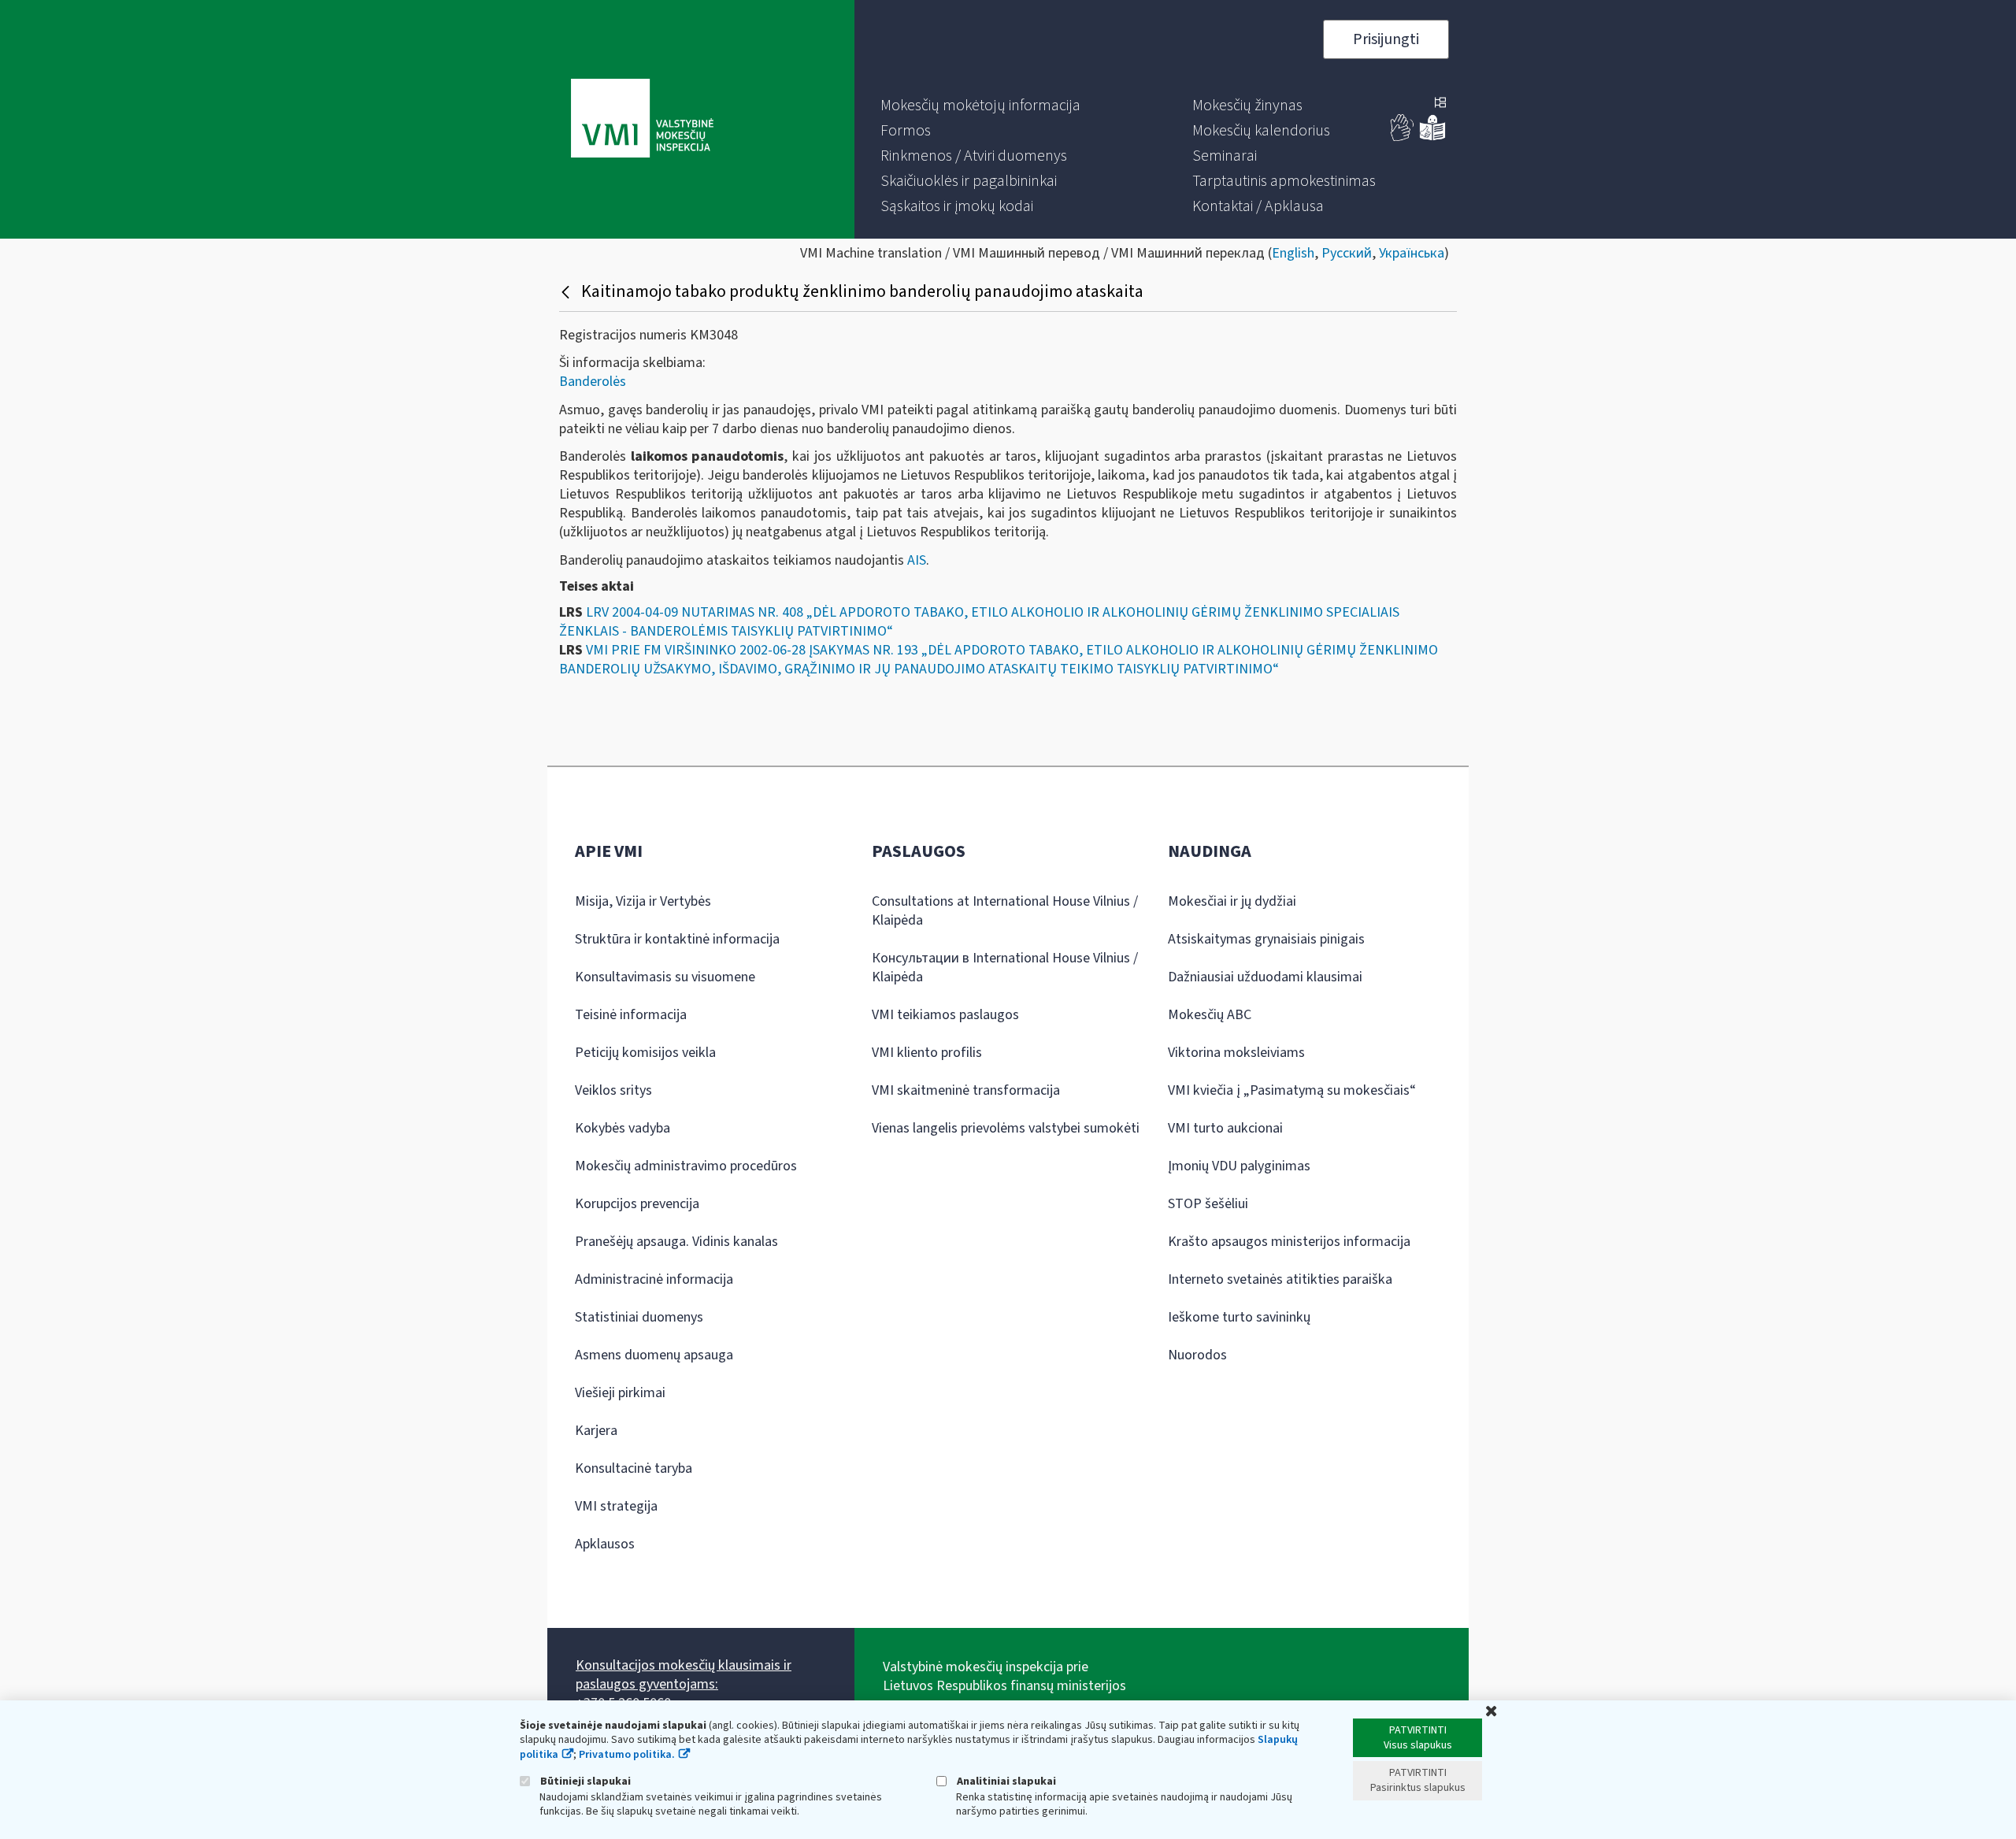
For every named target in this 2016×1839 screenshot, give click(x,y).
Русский (1347, 253)
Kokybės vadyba (623, 1128)
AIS (917, 560)
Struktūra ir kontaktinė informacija (677, 939)
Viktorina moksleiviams (1236, 1053)
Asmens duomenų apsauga (654, 1355)
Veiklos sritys (613, 1090)
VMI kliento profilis (927, 1053)
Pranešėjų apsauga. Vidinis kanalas (676, 1242)
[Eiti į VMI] (642, 120)
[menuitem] (980, 106)
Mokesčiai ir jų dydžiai (1232, 901)
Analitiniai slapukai (1005, 1781)
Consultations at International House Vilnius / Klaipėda (1005, 911)
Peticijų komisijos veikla (645, 1053)
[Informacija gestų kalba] (1403, 137)
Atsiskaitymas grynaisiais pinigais (1266, 939)
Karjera (596, 1431)
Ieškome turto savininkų (1239, 1317)
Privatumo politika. (627, 1755)
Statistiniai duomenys (639, 1317)
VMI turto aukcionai (1225, 1128)
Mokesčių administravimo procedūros (686, 1166)
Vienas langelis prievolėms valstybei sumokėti (1006, 1128)
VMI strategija (616, 1506)
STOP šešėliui (1208, 1204)
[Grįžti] (567, 291)
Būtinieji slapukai (584, 1781)
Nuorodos (1197, 1355)
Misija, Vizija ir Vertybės (643, 901)
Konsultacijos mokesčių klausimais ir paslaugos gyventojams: (684, 1675)
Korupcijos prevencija (637, 1204)
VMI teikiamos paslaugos (945, 1015)
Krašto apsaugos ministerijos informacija (1289, 1242)
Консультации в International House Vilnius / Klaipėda (1005, 968)
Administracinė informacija (654, 1279)
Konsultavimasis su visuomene (665, 977)
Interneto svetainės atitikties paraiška (1280, 1279)
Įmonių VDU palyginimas (1239, 1166)
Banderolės (593, 382)
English (1293, 253)
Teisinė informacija (631, 1015)
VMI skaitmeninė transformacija (966, 1090)
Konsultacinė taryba (634, 1468)
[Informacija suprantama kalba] (1432, 137)
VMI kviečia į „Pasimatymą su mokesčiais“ (1292, 1090)
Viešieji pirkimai (620, 1393)
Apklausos (605, 1544)
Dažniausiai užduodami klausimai (1265, 977)
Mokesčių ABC (1210, 1015)
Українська (1412, 253)
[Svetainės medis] (1440, 104)
